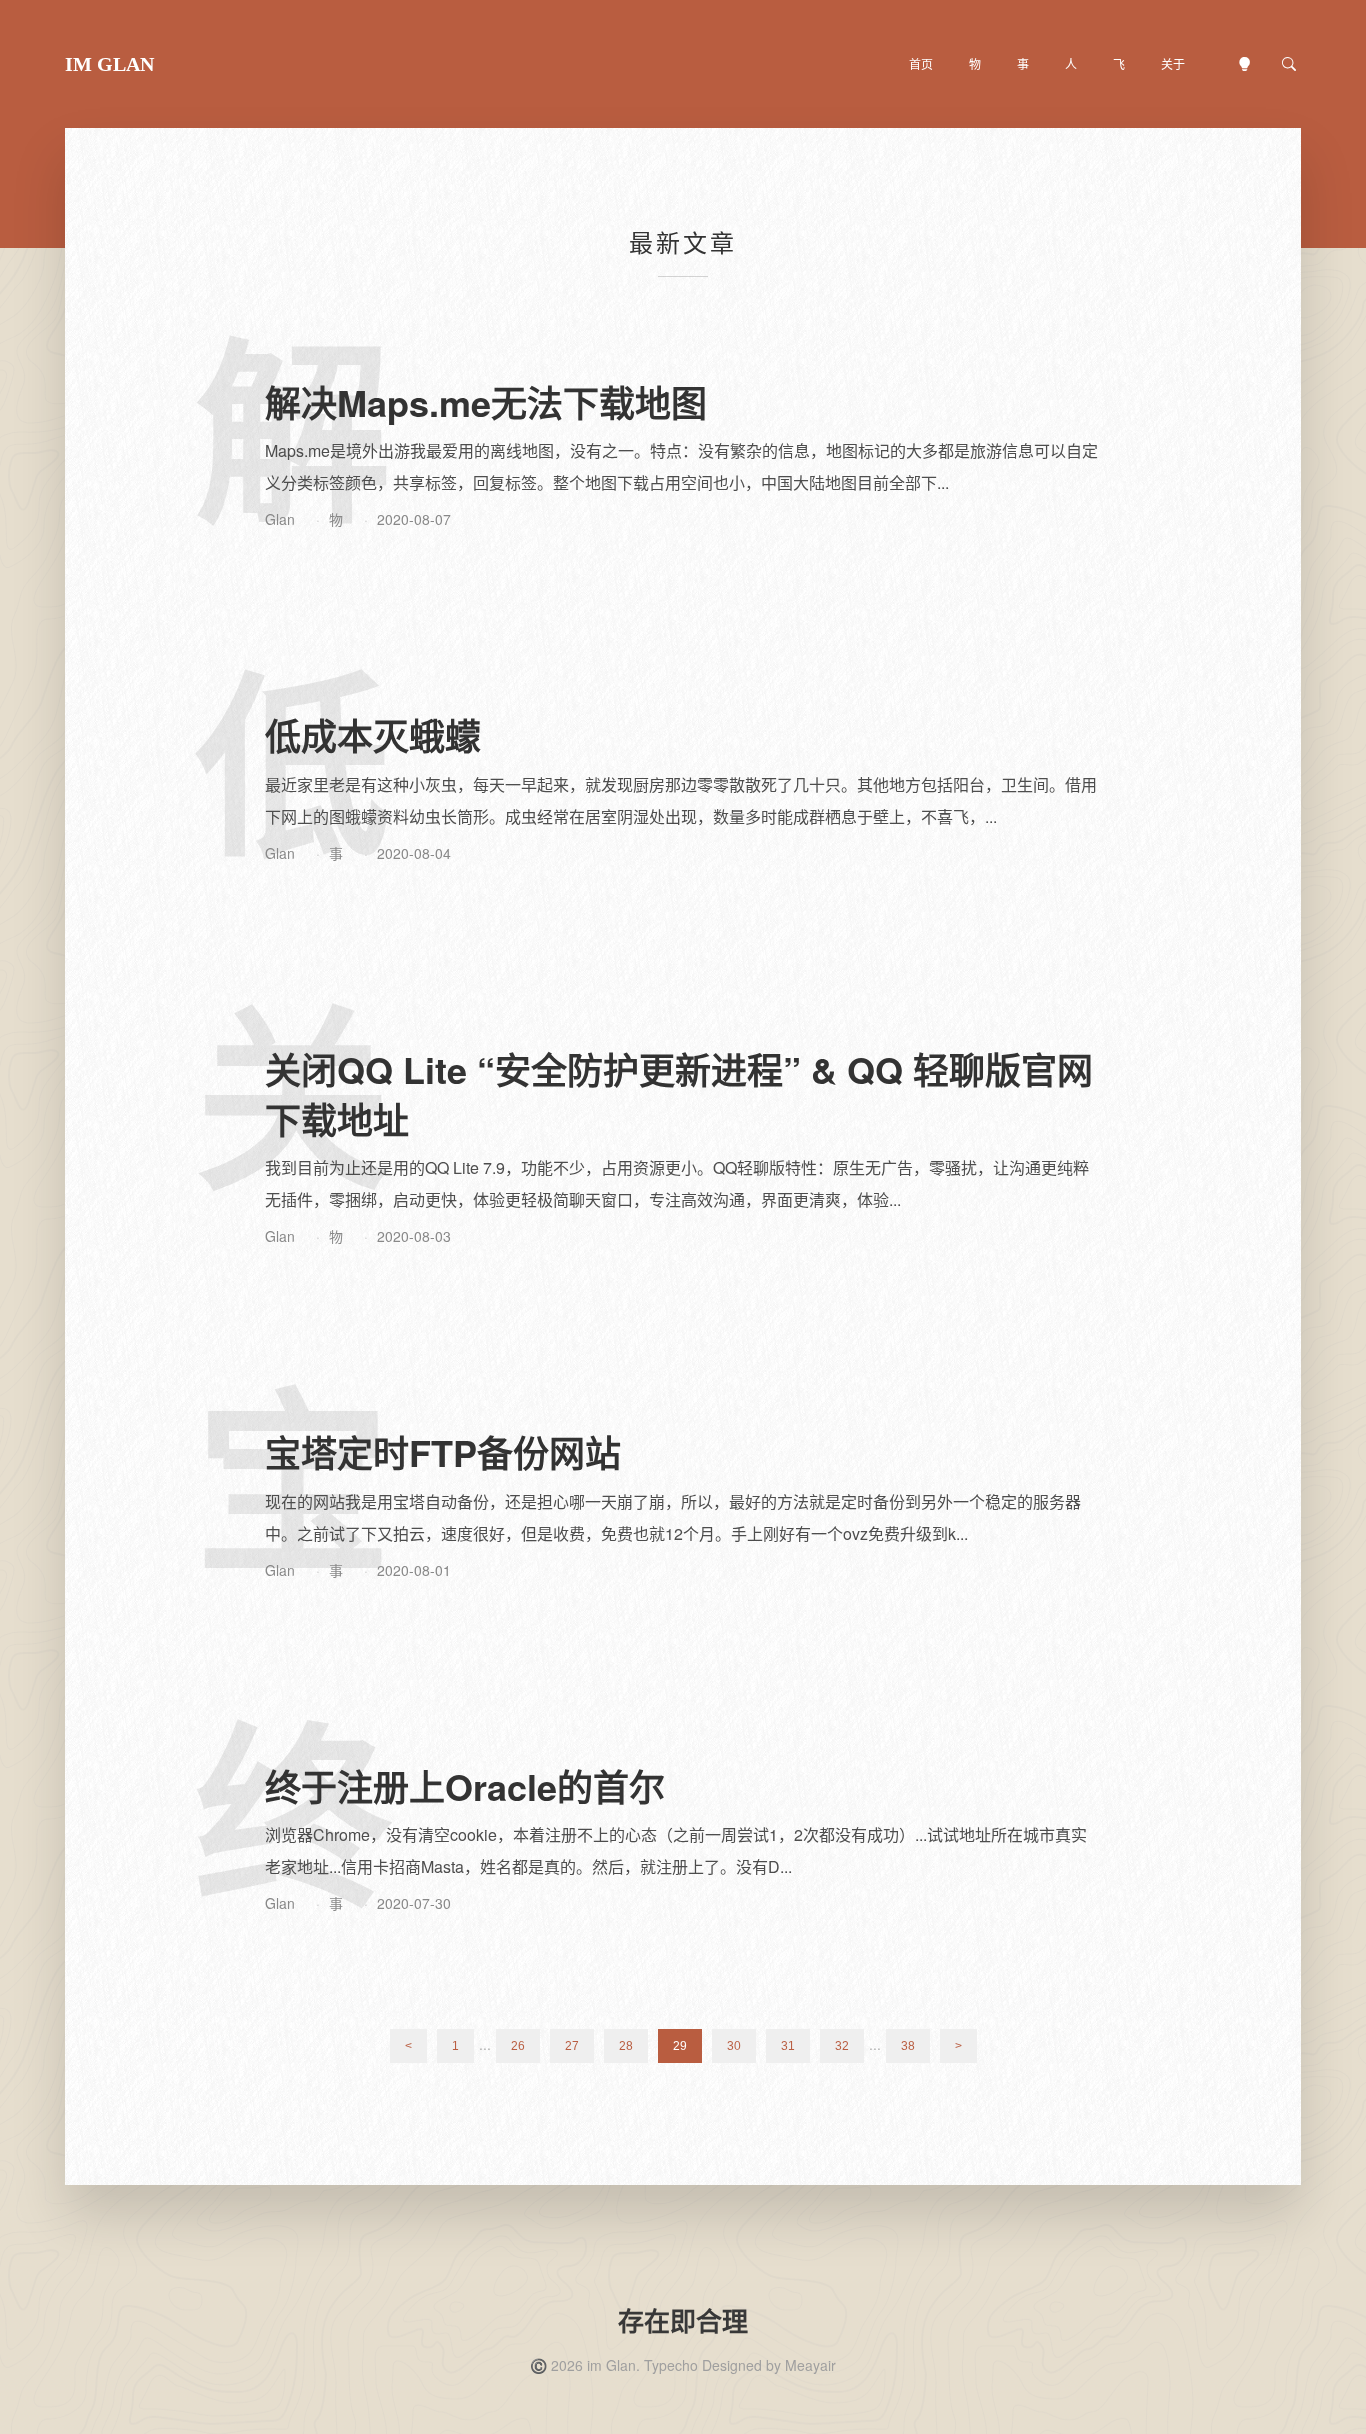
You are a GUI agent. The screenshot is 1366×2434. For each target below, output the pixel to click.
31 (788, 2046)
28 (626, 2046)
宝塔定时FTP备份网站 (443, 1452)
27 (572, 2046)
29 (680, 2046)
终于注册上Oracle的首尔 (465, 1786)
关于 (1173, 63)
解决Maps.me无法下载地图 (486, 402)
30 (734, 2046)
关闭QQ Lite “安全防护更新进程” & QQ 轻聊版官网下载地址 (679, 1094)
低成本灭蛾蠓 (373, 735)
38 (908, 2046)
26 (518, 2046)
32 (842, 2046)
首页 (921, 63)
